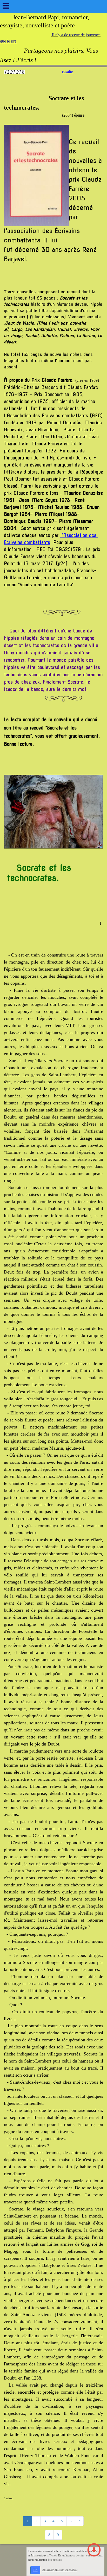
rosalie (67, 71)
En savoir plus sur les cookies (60, 2570)
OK (35, 2570)
